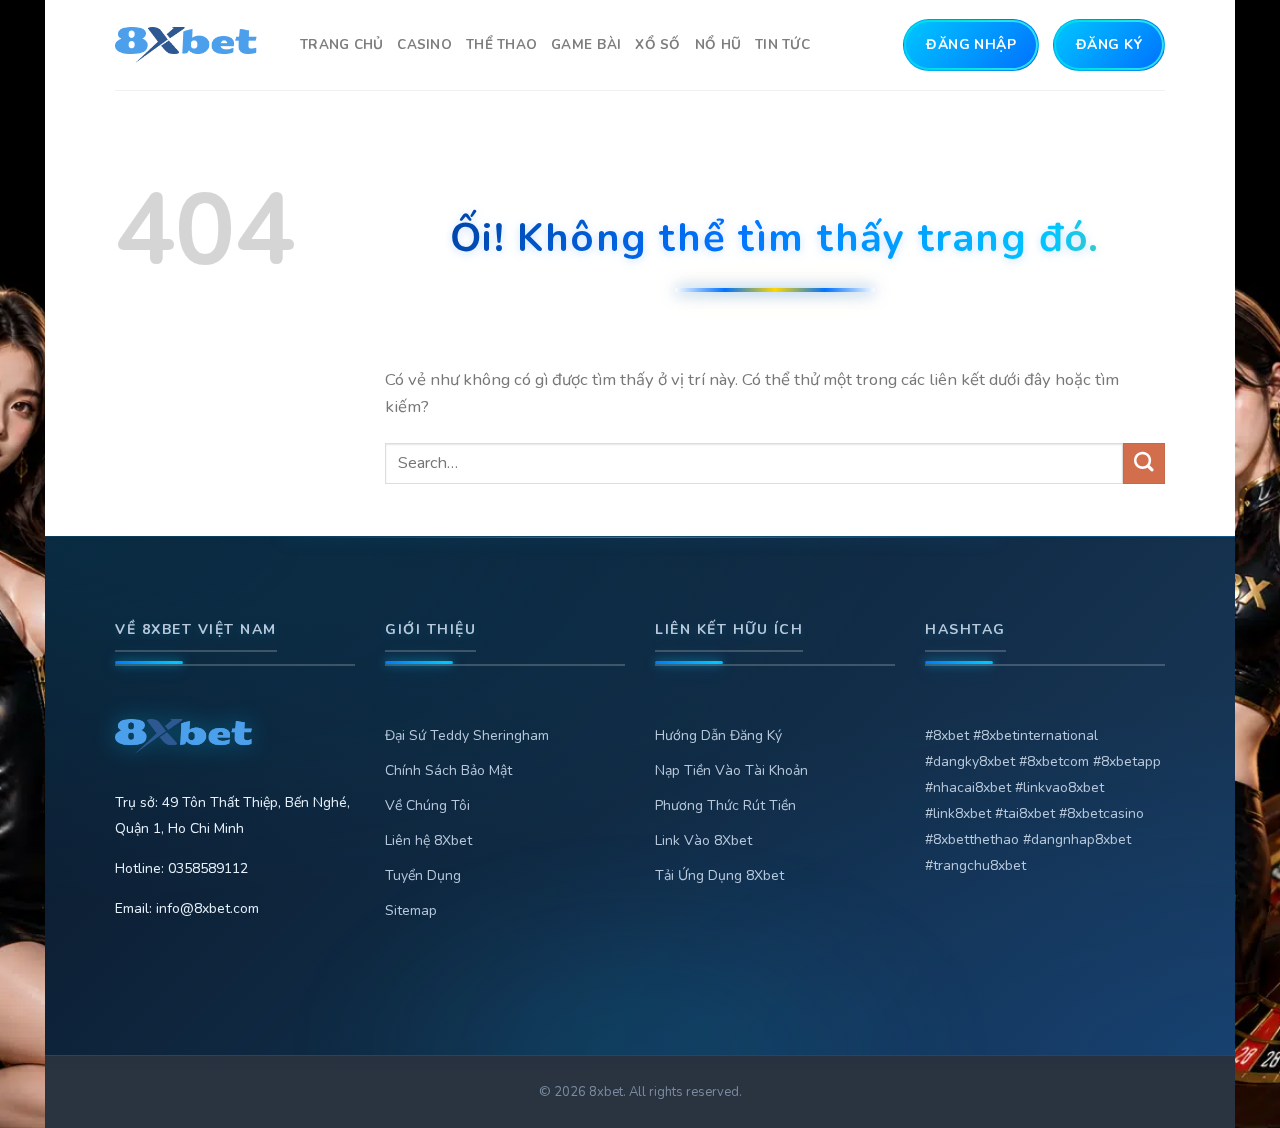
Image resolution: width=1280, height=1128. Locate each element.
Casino (424, 44)
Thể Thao (501, 44)
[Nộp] (1144, 463)
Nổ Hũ (718, 44)
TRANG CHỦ (341, 44)
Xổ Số (657, 44)
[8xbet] (192, 45)
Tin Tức (782, 44)
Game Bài (586, 44)
